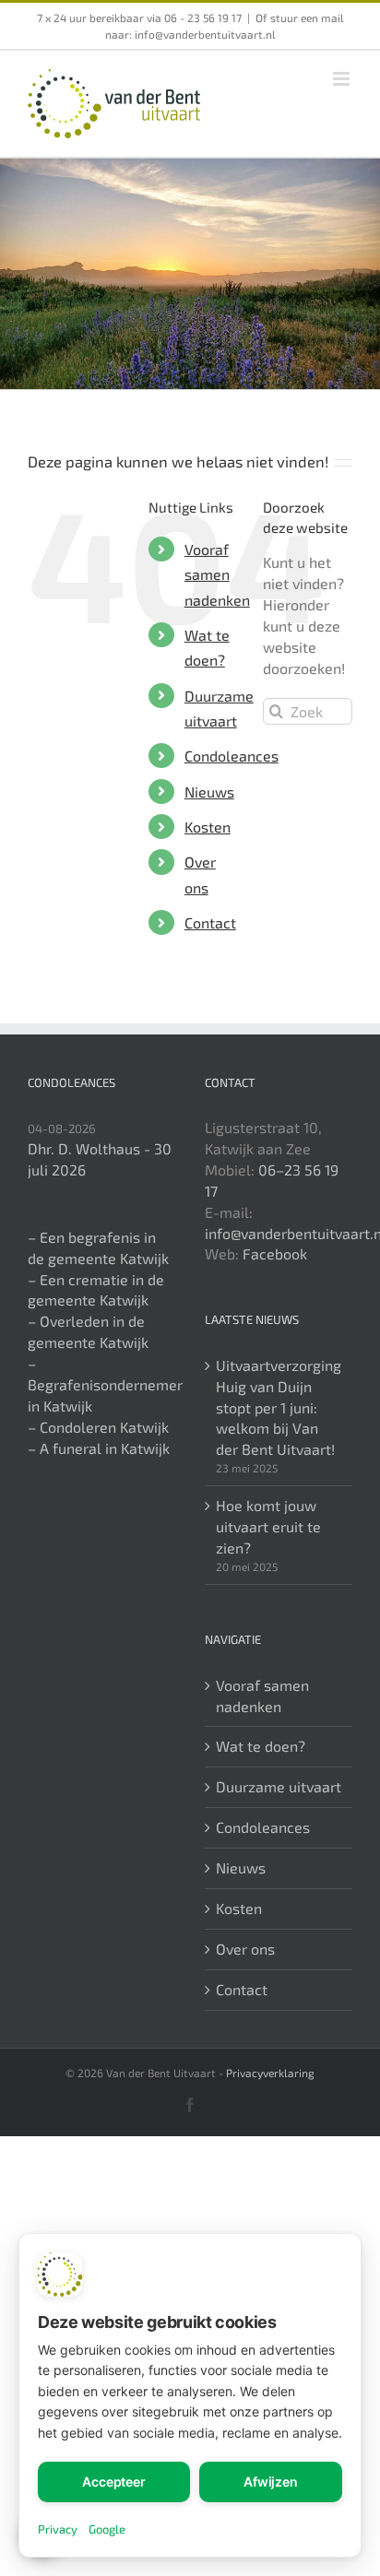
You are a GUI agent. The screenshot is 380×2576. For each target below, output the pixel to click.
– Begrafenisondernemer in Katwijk (105, 1384)
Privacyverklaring (270, 2073)
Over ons (245, 1949)
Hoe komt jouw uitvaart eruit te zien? (268, 1526)
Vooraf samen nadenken (217, 574)
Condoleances (232, 756)
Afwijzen (271, 2481)
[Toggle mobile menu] (343, 79)
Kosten (208, 827)
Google (107, 2529)
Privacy (58, 2529)
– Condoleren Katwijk (98, 1427)
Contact (210, 922)
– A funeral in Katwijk (99, 1448)
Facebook (275, 1253)
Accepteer (114, 2481)
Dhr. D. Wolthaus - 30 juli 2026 (100, 1159)
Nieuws (209, 792)
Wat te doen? (261, 1746)
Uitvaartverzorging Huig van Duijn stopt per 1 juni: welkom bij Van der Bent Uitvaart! (279, 1407)
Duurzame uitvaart (279, 1786)
